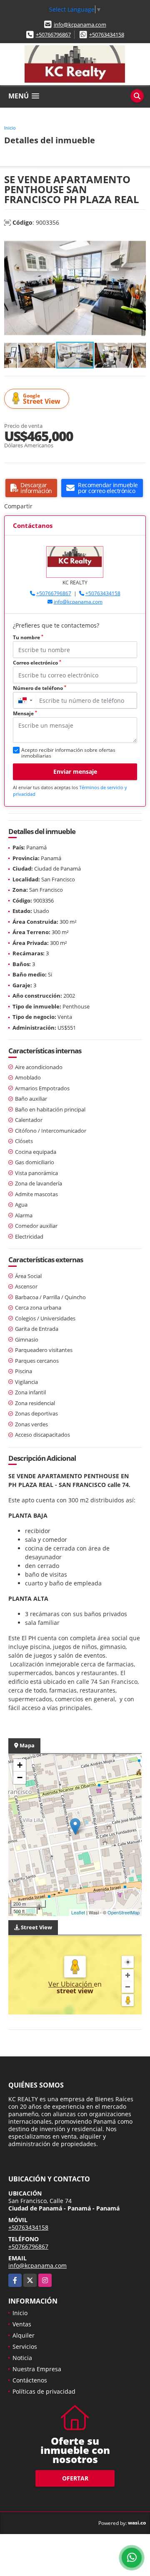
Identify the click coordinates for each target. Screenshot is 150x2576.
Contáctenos (30, 2380)
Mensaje (25, 713)
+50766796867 (53, 34)
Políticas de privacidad (44, 2391)
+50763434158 (107, 34)
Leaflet (78, 1912)
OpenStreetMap (124, 1912)
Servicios (25, 2347)
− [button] (20, 1777)
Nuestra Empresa (37, 2369)
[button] (138, 243)
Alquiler (24, 2335)
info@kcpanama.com (80, 25)
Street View (42, 399)
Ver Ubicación (71, 1984)
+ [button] (20, 1765)
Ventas (22, 2324)
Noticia (22, 2358)
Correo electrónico (37, 663)
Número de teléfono (40, 688)
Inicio (10, 128)
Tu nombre (28, 637)
